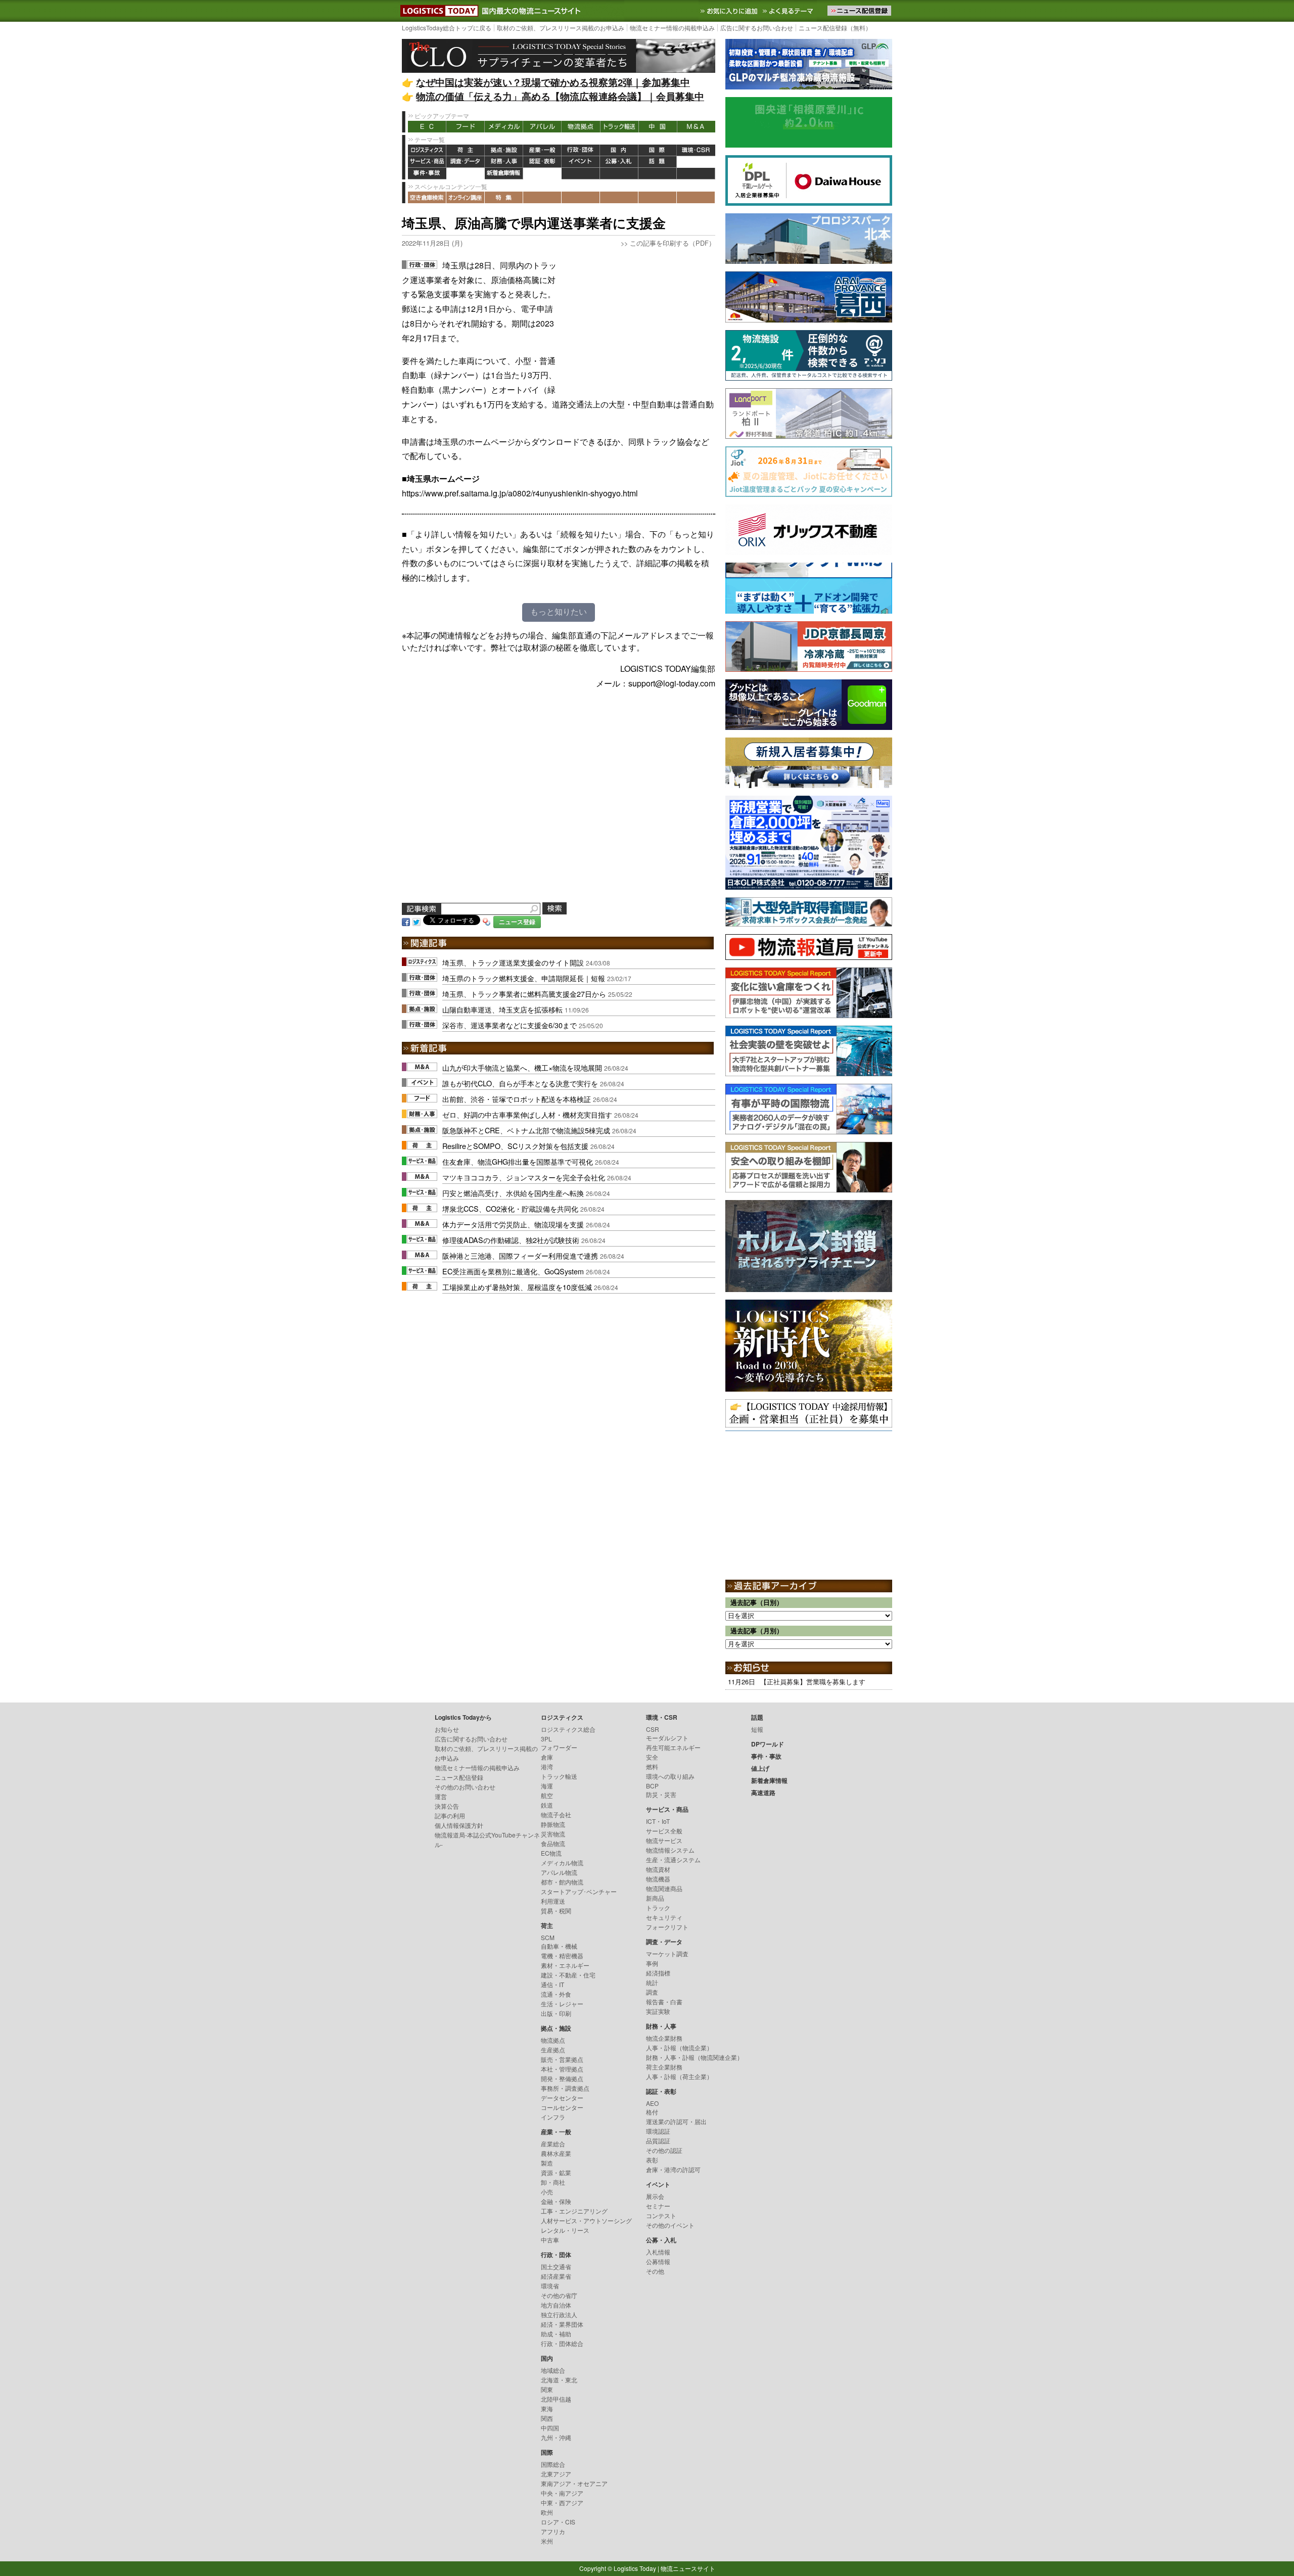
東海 (547, 2408)
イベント (581, 162)
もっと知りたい (559, 612)
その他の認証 (664, 2150)
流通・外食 (556, 1994)
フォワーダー (559, 1747)
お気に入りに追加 (730, 11)
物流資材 (658, 1869)
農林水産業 (556, 2153)
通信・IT (552, 1984)
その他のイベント (670, 2225)
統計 (652, 1982)
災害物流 (553, 1834)
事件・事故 (427, 174)
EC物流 (551, 1853)
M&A (696, 127)
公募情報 (658, 2261)
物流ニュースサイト (688, 2568)
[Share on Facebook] (406, 921)
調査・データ (466, 162)
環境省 (550, 2286)
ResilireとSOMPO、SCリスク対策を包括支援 (515, 1146)
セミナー (658, 2206)
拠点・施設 (504, 150)
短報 (757, 1729)
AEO (652, 2103)
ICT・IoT (658, 1821)
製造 (547, 2163)
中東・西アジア (562, 2502)
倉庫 (547, 1757)
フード (466, 127)
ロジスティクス (427, 150)
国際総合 (553, 2464)
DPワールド (696, 162)
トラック (658, 1907)
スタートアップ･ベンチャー (579, 1891)
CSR (653, 1729)
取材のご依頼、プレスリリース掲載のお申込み (561, 28)
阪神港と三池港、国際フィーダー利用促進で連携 (520, 1255)
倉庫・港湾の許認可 (673, 2169)
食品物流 (553, 1843)
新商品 (655, 1898)
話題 (658, 162)
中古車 (550, 2240)
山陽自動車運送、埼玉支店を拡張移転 (502, 1009)
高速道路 (542, 174)
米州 (547, 2541)
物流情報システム (670, 1850)
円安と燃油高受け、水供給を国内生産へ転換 (513, 1193)
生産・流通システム (673, 1859)
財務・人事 (504, 162)
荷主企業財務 (664, 2067)
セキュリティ (664, 1917)
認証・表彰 (542, 162)
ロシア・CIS (558, 2522)
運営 (441, 1796)
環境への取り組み (670, 1776)
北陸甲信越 (556, 2399)
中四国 (550, 2428)
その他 (655, 2271)
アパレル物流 (559, 1872)
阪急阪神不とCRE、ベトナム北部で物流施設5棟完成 (526, 1130)
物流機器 (658, 1879)
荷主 (466, 150)
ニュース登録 (517, 922)
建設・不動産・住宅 (568, 1975)
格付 (652, 2112)
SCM (548, 1937)
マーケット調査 (667, 1953)
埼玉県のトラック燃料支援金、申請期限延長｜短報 (524, 978)
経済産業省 (556, 2276)
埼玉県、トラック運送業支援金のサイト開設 (513, 962)
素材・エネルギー (565, 1965)
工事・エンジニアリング (574, 2211)
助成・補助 (556, 2334)
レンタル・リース (565, 2230)
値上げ (466, 174)
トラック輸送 (619, 127)
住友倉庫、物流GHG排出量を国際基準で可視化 (518, 1161)
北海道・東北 (559, 2380)
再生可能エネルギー (673, 1747)
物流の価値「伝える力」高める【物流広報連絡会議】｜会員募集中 (560, 96)
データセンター (562, 2098)
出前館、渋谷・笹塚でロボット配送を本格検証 (517, 1099)
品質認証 (658, 2141)
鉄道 (547, 1805)
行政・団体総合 (562, 2343)
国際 (658, 150)
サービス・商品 (427, 162)
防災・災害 (661, 1794)
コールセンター (562, 2107)
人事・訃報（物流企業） (679, 2048)
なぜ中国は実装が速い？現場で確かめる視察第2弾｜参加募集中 (553, 82)
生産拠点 (553, 2050)
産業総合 (553, 2144)
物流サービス (664, 1840)
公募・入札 (619, 162)
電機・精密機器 (562, 1956)
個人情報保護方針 (459, 1825)
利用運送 (553, 1901)
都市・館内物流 (562, 1882)
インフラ (553, 2117)
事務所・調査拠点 (565, 2088)
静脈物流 (553, 1824)
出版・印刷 (556, 2013)
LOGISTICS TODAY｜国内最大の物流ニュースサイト (437, 11)
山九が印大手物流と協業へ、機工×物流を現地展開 (522, 1067)
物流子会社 (556, 1814)
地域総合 (553, 2370)
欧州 (547, 2512)
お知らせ (447, 1729)
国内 (619, 150)
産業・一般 (542, 150)
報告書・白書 (664, 2002)
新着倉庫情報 (504, 174)
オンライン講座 (466, 197)
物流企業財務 (664, 2038)
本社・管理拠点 (562, 2069)
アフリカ (553, 2531)
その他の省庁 (559, 2295)
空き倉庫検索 (427, 197)
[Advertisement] (639, 321)
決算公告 (447, 1806)
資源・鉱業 (556, 2172)
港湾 (547, 1766)
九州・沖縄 (556, 2437)
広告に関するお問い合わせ (757, 28)
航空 (547, 1795)
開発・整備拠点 (562, 2078)
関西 (547, 2418)
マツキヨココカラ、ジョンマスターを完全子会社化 (524, 1177)
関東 (547, 2389)
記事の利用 (450, 1815)
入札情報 (658, 2252)
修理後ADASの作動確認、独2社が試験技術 (511, 1240)
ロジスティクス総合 (568, 1729)
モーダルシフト (667, 1738)
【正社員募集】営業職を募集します (813, 1682)
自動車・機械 (559, 1946)
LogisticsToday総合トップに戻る (447, 28)
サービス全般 (664, 1831)
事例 (652, 1963)
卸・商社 (553, 2182)
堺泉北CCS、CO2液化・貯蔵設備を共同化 (510, 1208)
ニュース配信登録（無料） (835, 28)
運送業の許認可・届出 (676, 2121)
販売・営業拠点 (562, 2059)
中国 (658, 127)
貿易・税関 (556, 1911)
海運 (547, 1786)
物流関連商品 (664, 1888)
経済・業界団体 (562, 2324)
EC (427, 127)
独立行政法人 (559, 2314)
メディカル (504, 127)
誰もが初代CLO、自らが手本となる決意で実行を (520, 1083)
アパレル (542, 127)
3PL (546, 1739)
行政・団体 (581, 150)
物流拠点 (581, 127)
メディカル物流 (562, 1862)
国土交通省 (556, 2266)
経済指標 (658, 1973)
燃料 (652, 1766)
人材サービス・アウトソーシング (586, 2220)
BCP (652, 1786)
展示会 (655, 2196)
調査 (652, 1992)
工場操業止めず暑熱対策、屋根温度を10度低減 (517, 1287)
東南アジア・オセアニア (574, 2483)
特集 (504, 197)
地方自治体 (556, 2305)
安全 (652, 1757)
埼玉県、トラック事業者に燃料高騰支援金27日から (524, 994)
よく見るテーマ (789, 11)
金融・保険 (556, 2201)
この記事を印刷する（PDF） (673, 243)
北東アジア (556, 2474)
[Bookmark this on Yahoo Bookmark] (487, 921)
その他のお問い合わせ (465, 1787)
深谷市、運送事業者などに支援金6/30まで (510, 1025)
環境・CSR (696, 150)
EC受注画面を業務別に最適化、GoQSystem (513, 1271)
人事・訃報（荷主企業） (679, 2076)
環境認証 (658, 2131)
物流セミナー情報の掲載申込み (672, 28)
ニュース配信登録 (459, 1777)
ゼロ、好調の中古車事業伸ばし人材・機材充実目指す (527, 1114)
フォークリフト (667, 1927)
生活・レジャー (562, 2004)
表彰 (652, 2160)
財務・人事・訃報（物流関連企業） (695, 2057)
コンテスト (661, 2215)
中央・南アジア (562, 2493)
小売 (547, 2192)
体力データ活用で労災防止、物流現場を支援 (513, 1224)
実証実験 (658, 2011)
